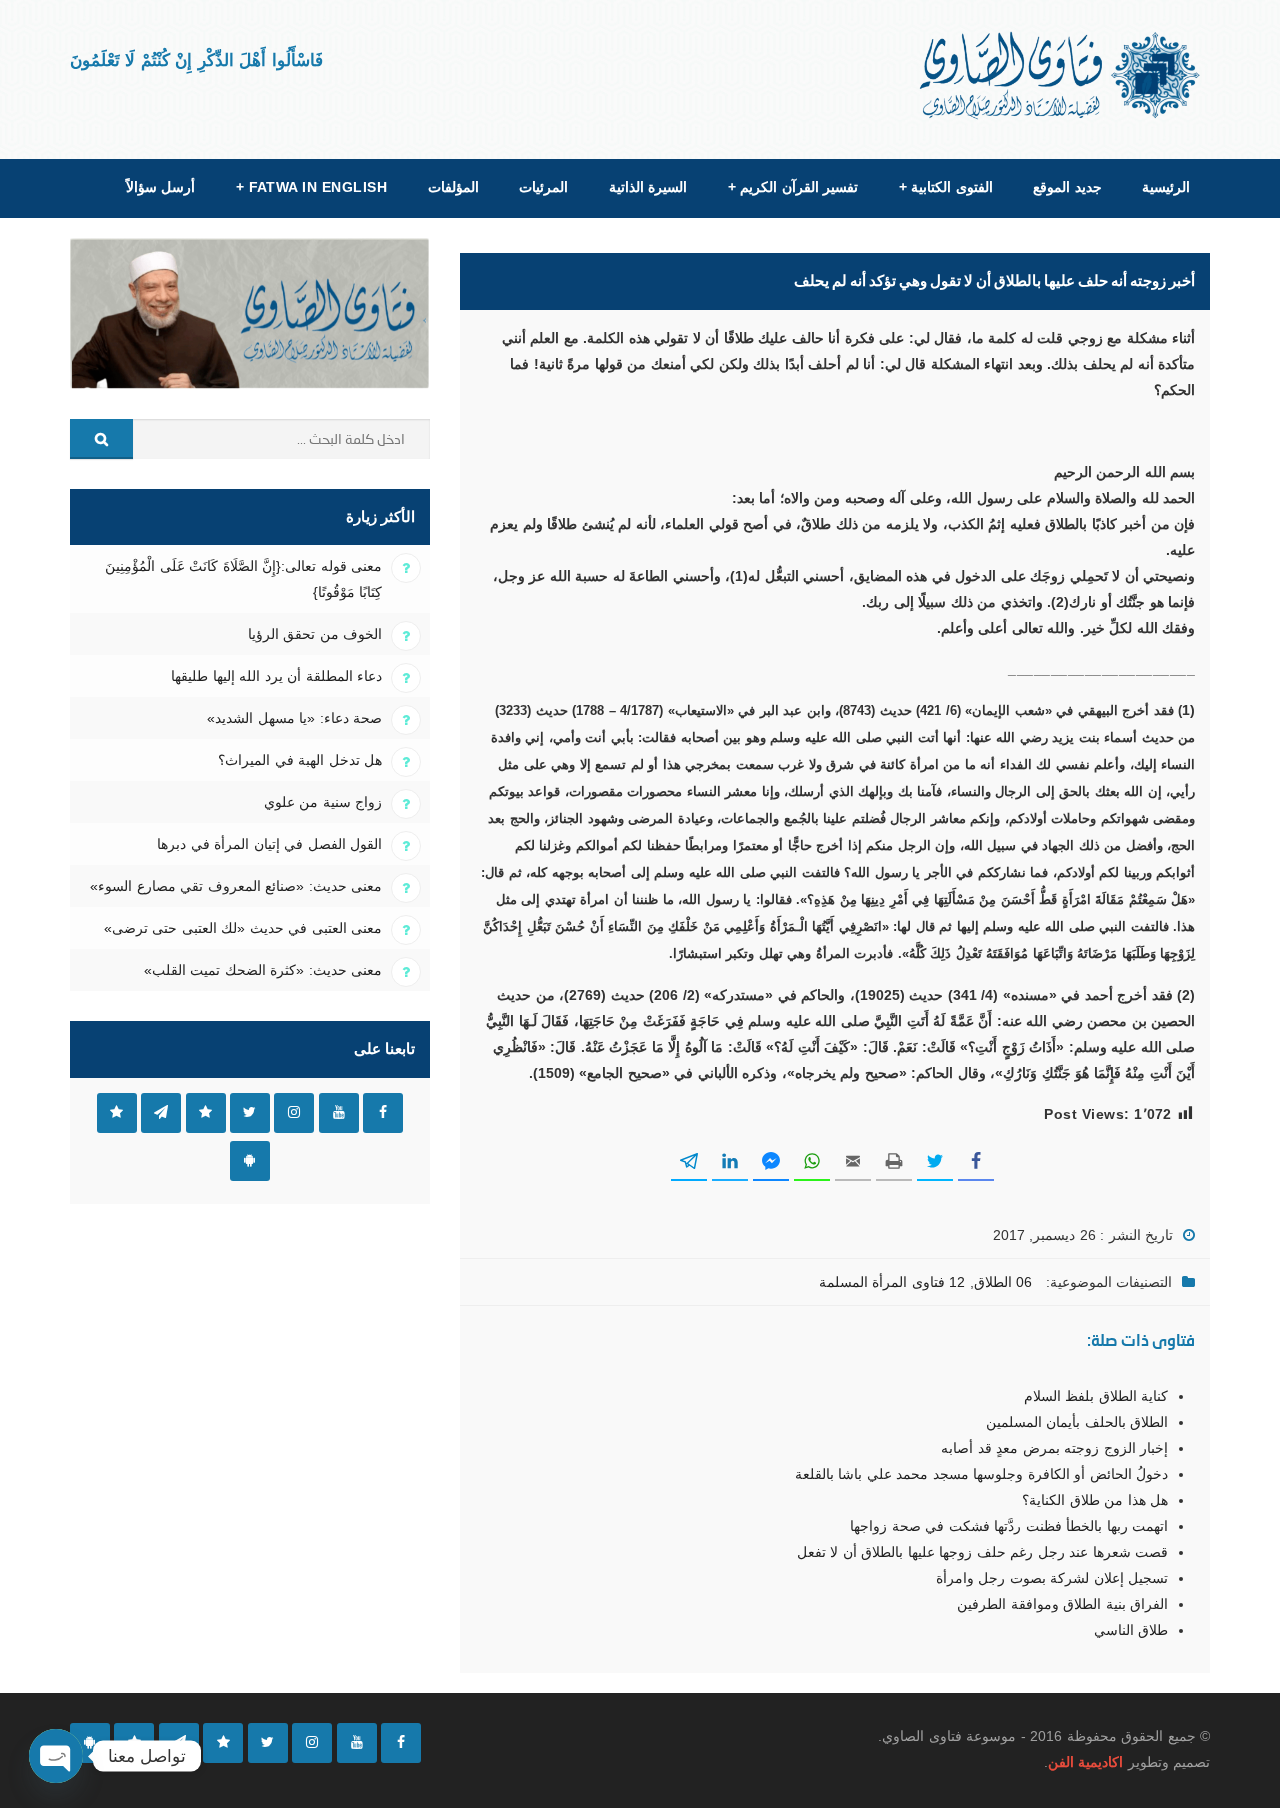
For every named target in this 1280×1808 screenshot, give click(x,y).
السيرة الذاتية (648, 187)
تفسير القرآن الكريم (793, 187)
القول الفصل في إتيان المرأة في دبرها (269, 844)
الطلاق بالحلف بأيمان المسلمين (1077, 1422)
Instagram (294, 1113)
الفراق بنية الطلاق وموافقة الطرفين (1062, 1604)
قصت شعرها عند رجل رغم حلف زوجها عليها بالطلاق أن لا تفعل (982, 1552)
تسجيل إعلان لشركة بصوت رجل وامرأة (1052, 1578)
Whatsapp (117, 1113)
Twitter (250, 1113)
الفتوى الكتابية (946, 187)
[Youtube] (357, 1743)
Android (250, 1161)
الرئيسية (1166, 187)
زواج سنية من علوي (323, 802)
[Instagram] (312, 1743)
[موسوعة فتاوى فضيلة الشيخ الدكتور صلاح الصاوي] (1061, 75)
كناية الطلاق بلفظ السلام (1096, 1396)
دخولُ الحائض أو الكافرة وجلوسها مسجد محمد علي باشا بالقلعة (981, 1474)
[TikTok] (223, 1743)
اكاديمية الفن (1085, 1762)
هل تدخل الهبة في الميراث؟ (300, 760)
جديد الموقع (1067, 187)
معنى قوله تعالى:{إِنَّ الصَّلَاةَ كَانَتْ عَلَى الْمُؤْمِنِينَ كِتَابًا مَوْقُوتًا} (243, 579)
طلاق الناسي (1131, 1630)
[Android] (90, 1743)
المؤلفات (453, 187)
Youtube (339, 1113)
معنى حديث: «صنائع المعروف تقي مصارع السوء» (236, 886)
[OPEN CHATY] (56, 1756)
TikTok (206, 1113)
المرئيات (543, 187)
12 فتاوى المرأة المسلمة (892, 1282)
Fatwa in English (312, 187)
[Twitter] (268, 1743)
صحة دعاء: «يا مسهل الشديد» (294, 718)
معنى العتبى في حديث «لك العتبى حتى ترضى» (243, 928)
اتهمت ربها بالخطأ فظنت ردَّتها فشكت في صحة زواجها (1009, 1526)
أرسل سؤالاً (160, 187)
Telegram (161, 1113)
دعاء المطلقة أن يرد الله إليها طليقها (276, 676)
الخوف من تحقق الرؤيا (315, 634)
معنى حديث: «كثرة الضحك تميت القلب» (263, 970)
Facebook (383, 1113)
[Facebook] (401, 1743)
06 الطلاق (1003, 1282)
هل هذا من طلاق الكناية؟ (1095, 1500)
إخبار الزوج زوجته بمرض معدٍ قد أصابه (1054, 1448)
